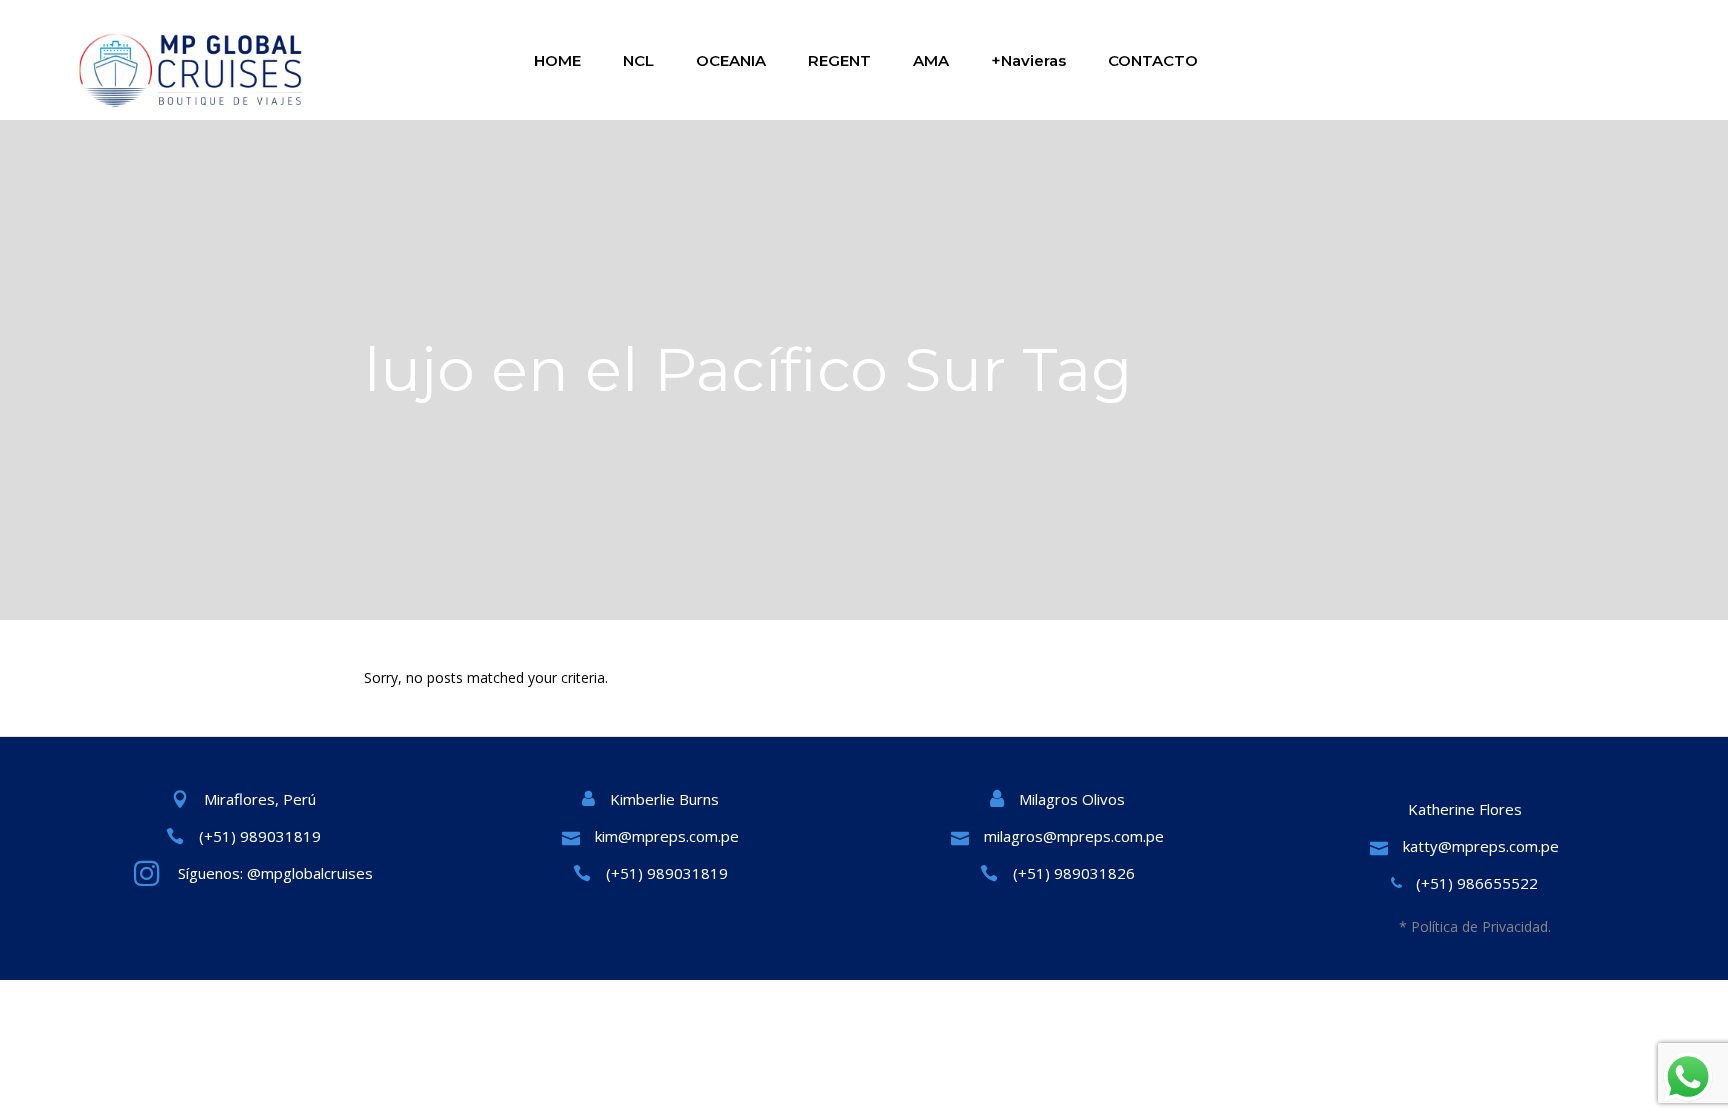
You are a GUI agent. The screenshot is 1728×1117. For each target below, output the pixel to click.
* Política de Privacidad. (1475, 926)
